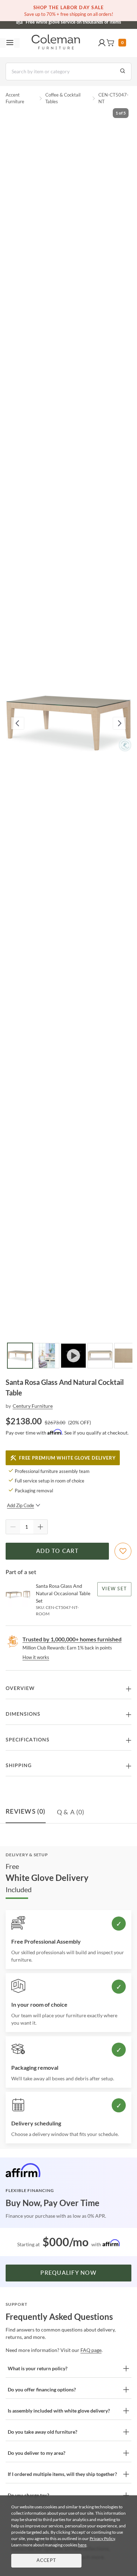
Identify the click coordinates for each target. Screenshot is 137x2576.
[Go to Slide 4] (100, 1356)
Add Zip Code (21, 1505)
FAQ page (91, 2350)
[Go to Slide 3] (73, 1356)
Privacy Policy (102, 2538)
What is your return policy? (38, 2368)
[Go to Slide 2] (47, 1356)
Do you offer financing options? (42, 2389)
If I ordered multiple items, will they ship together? (62, 2474)
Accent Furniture (15, 98)
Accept (46, 2561)
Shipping (19, 1766)
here (82, 2545)
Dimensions (23, 1714)
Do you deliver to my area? (37, 2453)
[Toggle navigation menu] (10, 43)
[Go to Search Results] (123, 72)
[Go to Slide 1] (20, 1356)
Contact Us (96, 21)
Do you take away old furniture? (43, 2432)
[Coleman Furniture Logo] (56, 43)
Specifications (28, 1740)
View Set (114, 1589)
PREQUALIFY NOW (68, 2273)
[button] (102, 43)
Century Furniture (33, 1406)
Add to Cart (57, 1551)
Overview (20, 1689)
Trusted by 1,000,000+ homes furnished (72, 1639)
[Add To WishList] (123, 1551)
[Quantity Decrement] (13, 1527)
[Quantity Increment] (40, 1527)
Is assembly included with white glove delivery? (59, 2411)
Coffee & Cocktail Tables (63, 98)
